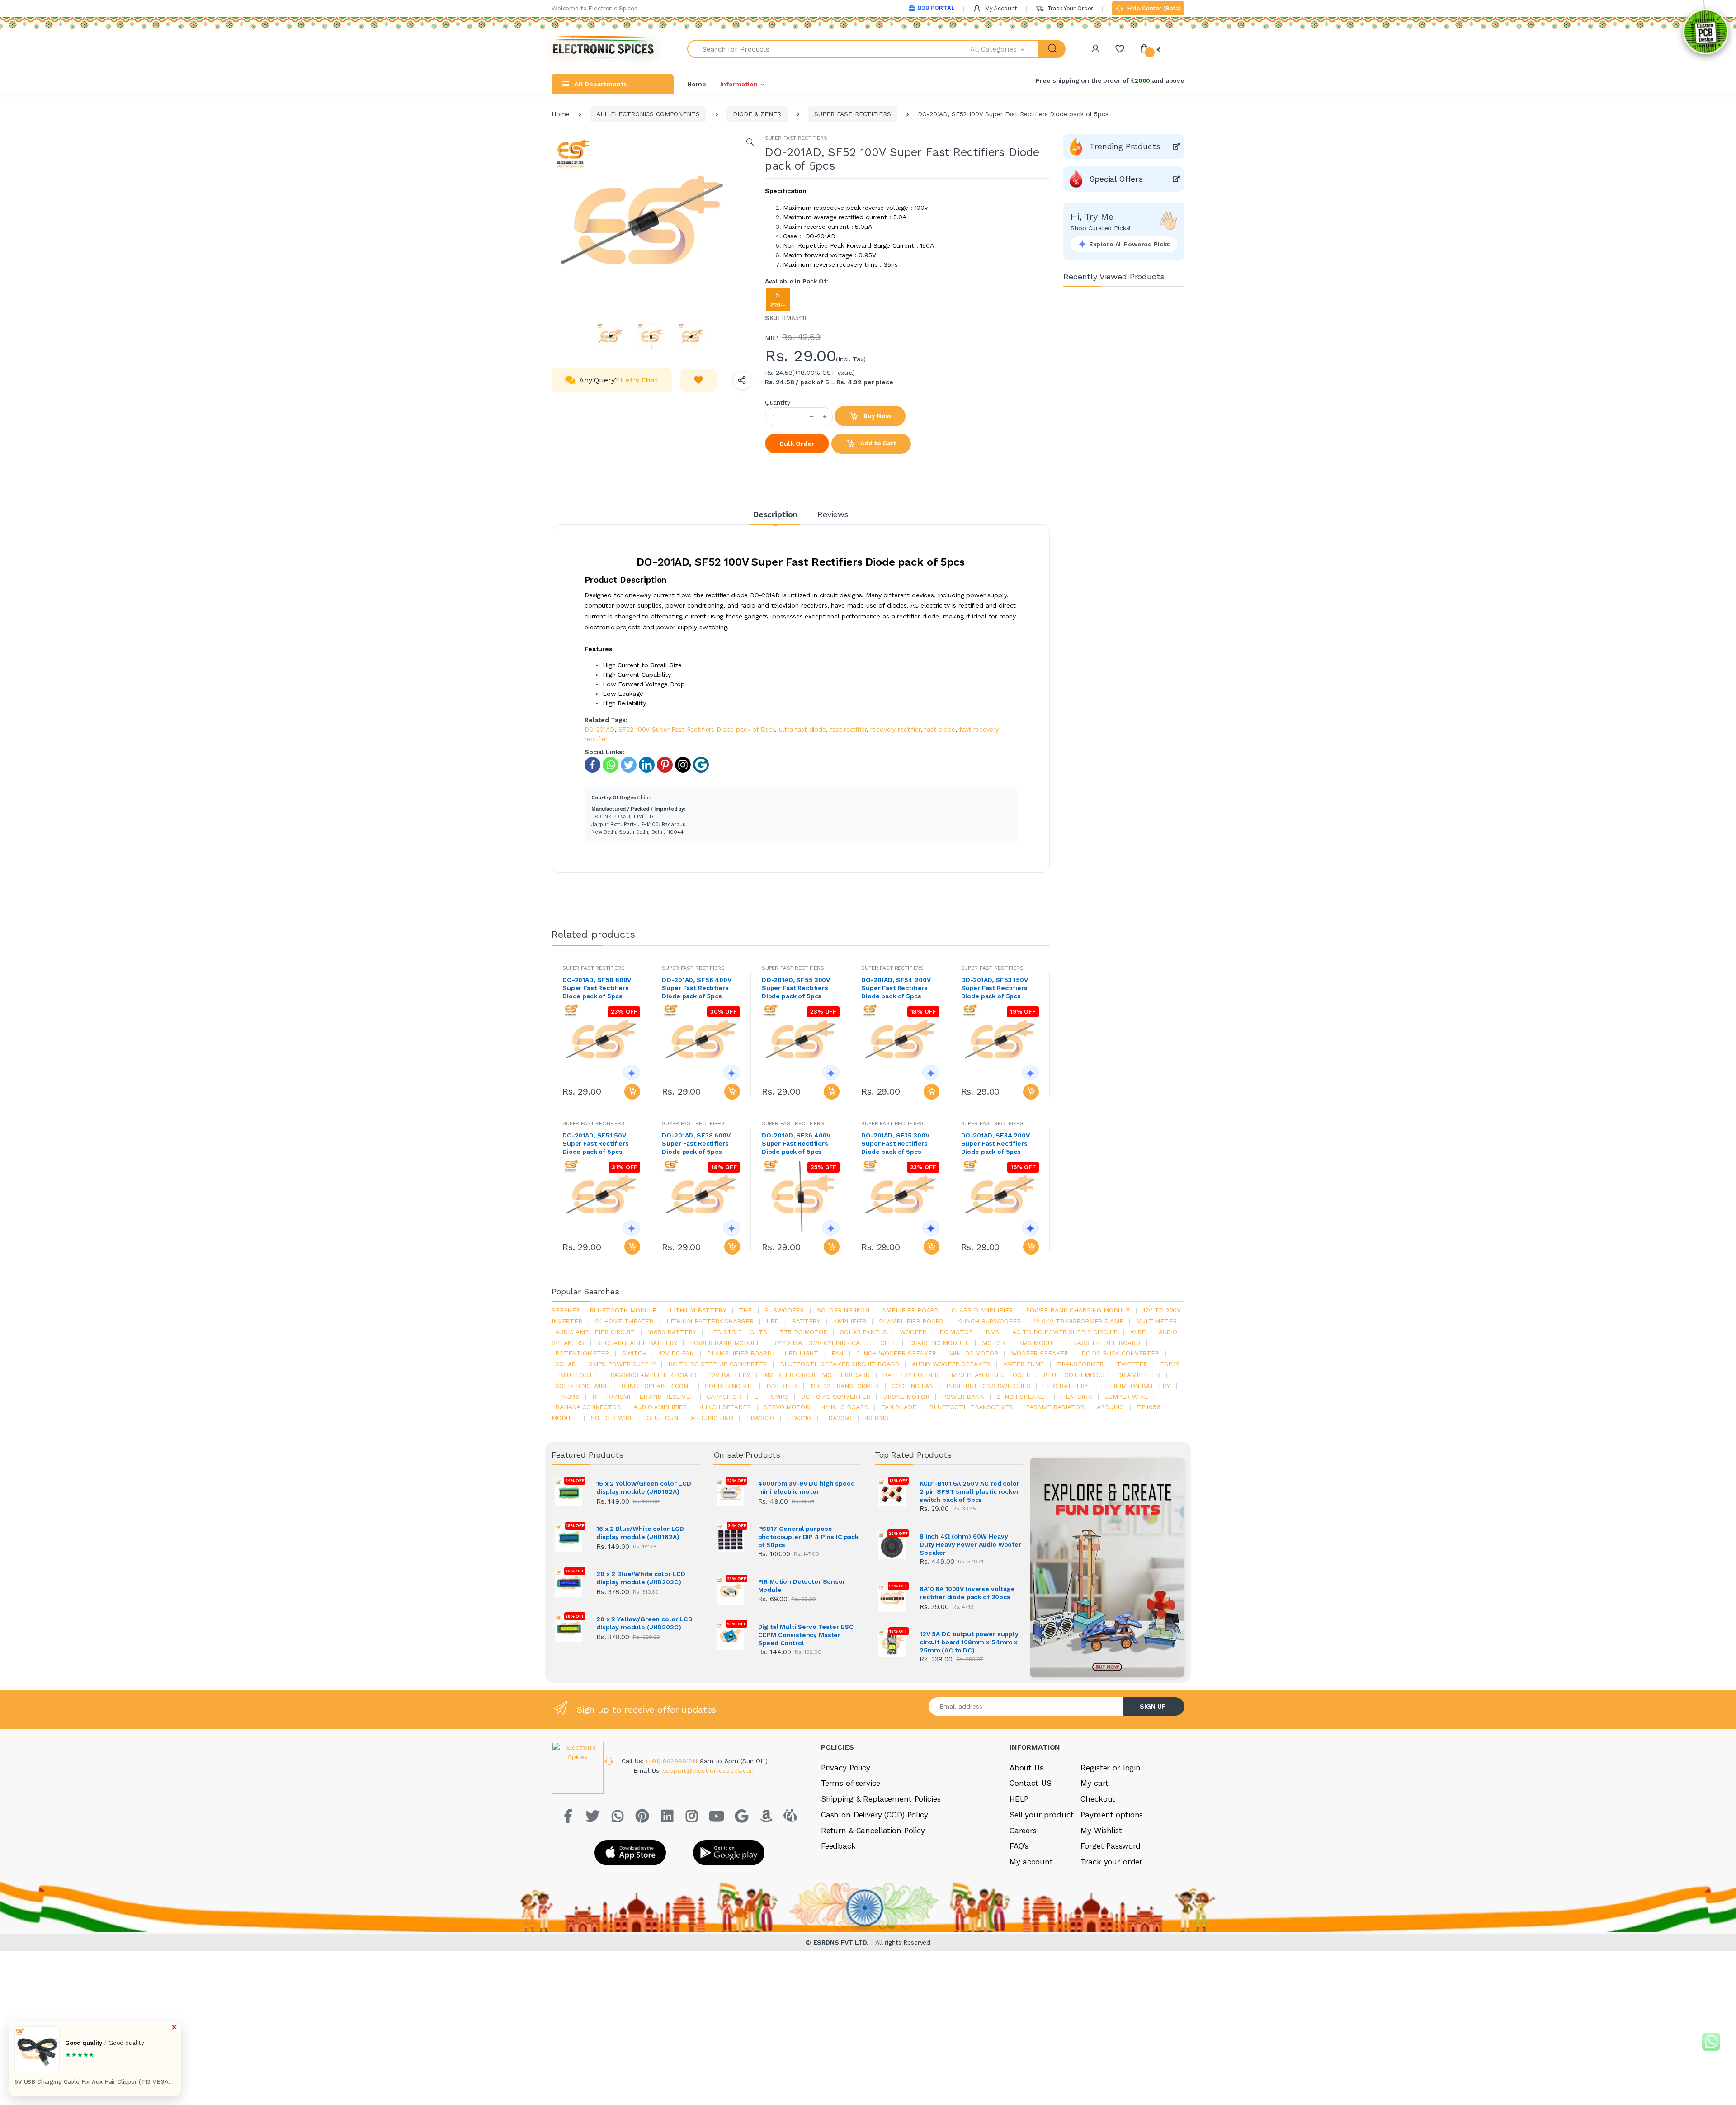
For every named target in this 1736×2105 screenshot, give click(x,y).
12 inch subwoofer (989, 1321)
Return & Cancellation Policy (873, 1831)
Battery (806, 1321)
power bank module (725, 1343)
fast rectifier (848, 729)
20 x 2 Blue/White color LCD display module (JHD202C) (641, 1578)
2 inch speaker (1022, 1397)
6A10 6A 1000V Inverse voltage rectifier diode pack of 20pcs (967, 1593)
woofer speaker (1040, 1353)
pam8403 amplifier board (653, 1375)
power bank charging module (1078, 1310)
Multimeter (1156, 1321)
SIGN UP (1153, 1706)
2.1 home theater (624, 1321)
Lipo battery (1065, 1386)
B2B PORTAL (936, 8)
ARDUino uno (712, 1418)
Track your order (1111, 1862)
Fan (837, 1353)
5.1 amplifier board (739, 1353)
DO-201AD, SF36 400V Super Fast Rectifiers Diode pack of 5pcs (796, 1143)
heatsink (1077, 1397)
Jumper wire (1126, 1397)
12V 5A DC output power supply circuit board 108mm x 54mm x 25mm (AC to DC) (969, 1642)
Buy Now (877, 416)
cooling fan (912, 1386)
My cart (1094, 1783)
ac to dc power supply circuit (1065, 1332)
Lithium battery (698, 1310)
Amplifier (850, 1321)
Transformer (1080, 1364)
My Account (1000, 8)
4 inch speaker (725, 1407)
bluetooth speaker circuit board (840, 1364)
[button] (1005, 49)
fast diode (940, 729)
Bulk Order (797, 444)
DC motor (956, 1332)
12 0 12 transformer (844, 1386)
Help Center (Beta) (1153, 8)
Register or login (1111, 1768)
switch (634, 1353)
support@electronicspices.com (709, 1770)
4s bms (877, 1418)
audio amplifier (660, 1407)
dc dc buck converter (1120, 1353)
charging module (939, 1343)
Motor (993, 1343)
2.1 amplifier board (911, 1321)
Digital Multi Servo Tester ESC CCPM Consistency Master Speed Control (806, 1635)
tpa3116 (567, 1397)
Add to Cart (877, 443)
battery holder (911, 1375)
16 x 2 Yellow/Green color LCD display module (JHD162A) (644, 1487)
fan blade (899, 1407)
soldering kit (729, 1386)
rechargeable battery (637, 1343)
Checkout (1098, 1799)
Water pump (1024, 1364)
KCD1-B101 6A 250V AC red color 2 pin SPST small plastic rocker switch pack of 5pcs (969, 1491)
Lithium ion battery (1135, 1386)
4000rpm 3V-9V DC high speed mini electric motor (807, 1487)
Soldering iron (843, 1310)
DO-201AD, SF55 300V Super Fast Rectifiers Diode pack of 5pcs (796, 988)
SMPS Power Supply (622, 1364)
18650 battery (672, 1332)
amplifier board (910, 1310)
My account (1031, 1862)
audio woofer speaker (951, 1364)
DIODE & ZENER (757, 114)
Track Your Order (1069, 8)
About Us (1026, 1768)
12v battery (729, 1375)
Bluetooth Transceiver (971, 1407)
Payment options (1112, 1815)
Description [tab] (775, 514)
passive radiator (1055, 1407)
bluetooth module (623, 1310)
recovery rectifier (895, 729)
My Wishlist (1101, 1831)
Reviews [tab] (833, 514)
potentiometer (582, 1353)
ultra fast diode (802, 729)
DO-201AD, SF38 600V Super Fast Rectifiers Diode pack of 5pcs (696, 1143)
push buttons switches (988, 1386)
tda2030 (760, 1418)
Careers (1023, 1831)
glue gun (662, 1418)
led (773, 1321)
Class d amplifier (982, 1310)
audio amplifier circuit (595, 1332)
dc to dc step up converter (717, 1364)
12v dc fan (677, 1353)
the (745, 1310)
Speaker (566, 1310)
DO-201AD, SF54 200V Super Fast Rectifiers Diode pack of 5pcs (896, 988)
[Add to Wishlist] (698, 380)
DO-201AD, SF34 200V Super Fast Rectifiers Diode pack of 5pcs (995, 1143)
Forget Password (1111, 1846)
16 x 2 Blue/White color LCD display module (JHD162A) (640, 1533)
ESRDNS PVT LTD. (842, 1942)
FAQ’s (1019, 1846)
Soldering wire (582, 1386)
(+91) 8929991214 (673, 1761)
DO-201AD (599, 729)
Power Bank (963, 1397)
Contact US (1031, 1783)
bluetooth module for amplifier (1102, 1375)
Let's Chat (639, 380)
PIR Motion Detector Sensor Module (802, 1586)
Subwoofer (784, 1310)
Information (739, 84)
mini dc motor (973, 1353)
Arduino (1110, 1407)
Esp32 (1170, 1364)
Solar (565, 1364)
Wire (1138, 1332)
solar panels (863, 1332)
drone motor (906, 1397)
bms (993, 1332)
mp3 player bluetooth (991, 1375)
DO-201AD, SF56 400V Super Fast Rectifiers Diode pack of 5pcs (696, 988)
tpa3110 (799, 1418)
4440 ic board (845, 1407)
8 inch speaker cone (657, 1386)
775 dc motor (803, 1332)
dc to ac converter (835, 1397)
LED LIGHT (801, 1353)
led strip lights (738, 1332)
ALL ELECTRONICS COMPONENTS (648, 114)
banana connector (588, 1407)
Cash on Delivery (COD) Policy (875, 1815)
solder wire (612, 1418)
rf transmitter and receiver (643, 1397)
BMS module (1039, 1343)
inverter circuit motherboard (816, 1375)
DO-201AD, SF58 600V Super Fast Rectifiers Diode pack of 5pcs (597, 988)
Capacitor (724, 1397)
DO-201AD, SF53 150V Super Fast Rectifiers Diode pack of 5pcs (995, 988)
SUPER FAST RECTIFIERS (852, 114)
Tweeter (1132, 1364)
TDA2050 (838, 1418)
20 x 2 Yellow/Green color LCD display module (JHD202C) (644, 1623)
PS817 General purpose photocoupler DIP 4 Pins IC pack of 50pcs (809, 1537)
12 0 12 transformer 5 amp (1078, 1321)
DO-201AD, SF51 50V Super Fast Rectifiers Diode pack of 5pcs (596, 1143)
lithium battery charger (710, 1321)
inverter (782, 1386)
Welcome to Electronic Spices (594, 8)
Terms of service (851, 1783)
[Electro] (604, 49)
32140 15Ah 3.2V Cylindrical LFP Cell (835, 1343)
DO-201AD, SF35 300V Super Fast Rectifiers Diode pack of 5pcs (895, 1143)
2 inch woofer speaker (896, 1353)
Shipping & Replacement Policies (881, 1799)
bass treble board (1106, 1343)
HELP (1019, 1799)
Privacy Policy (846, 1768)
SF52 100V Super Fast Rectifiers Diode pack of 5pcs (697, 729)
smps (779, 1397)
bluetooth (578, 1375)
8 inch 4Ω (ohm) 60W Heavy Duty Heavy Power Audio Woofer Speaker (970, 1544)
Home (696, 84)
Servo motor (786, 1407)
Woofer (913, 1332)
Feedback (838, 1846)
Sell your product (1042, 1815)
